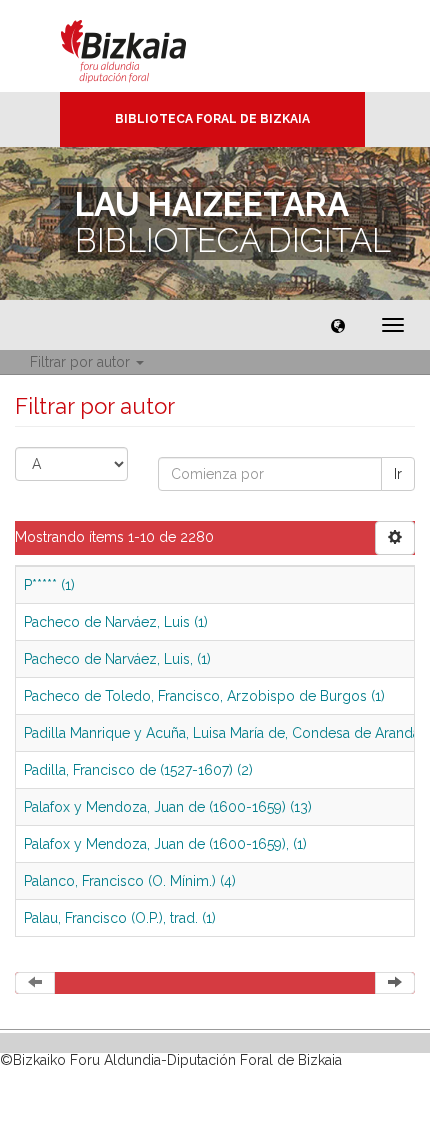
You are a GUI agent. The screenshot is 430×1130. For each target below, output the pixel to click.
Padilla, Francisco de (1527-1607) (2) (138, 770)
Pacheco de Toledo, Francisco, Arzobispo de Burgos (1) (204, 696)
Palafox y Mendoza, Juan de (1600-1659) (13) (168, 807)
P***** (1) (49, 585)
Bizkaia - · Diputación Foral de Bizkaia (144, 46)
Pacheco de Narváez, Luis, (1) (117, 659)
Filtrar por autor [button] (82, 362)
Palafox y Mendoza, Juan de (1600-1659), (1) (165, 844)
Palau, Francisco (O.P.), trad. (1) (120, 918)
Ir (398, 474)
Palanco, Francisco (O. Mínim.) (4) (130, 881)
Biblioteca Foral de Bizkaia (212, 119)
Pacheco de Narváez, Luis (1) (116, 622)
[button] (338, 325)
